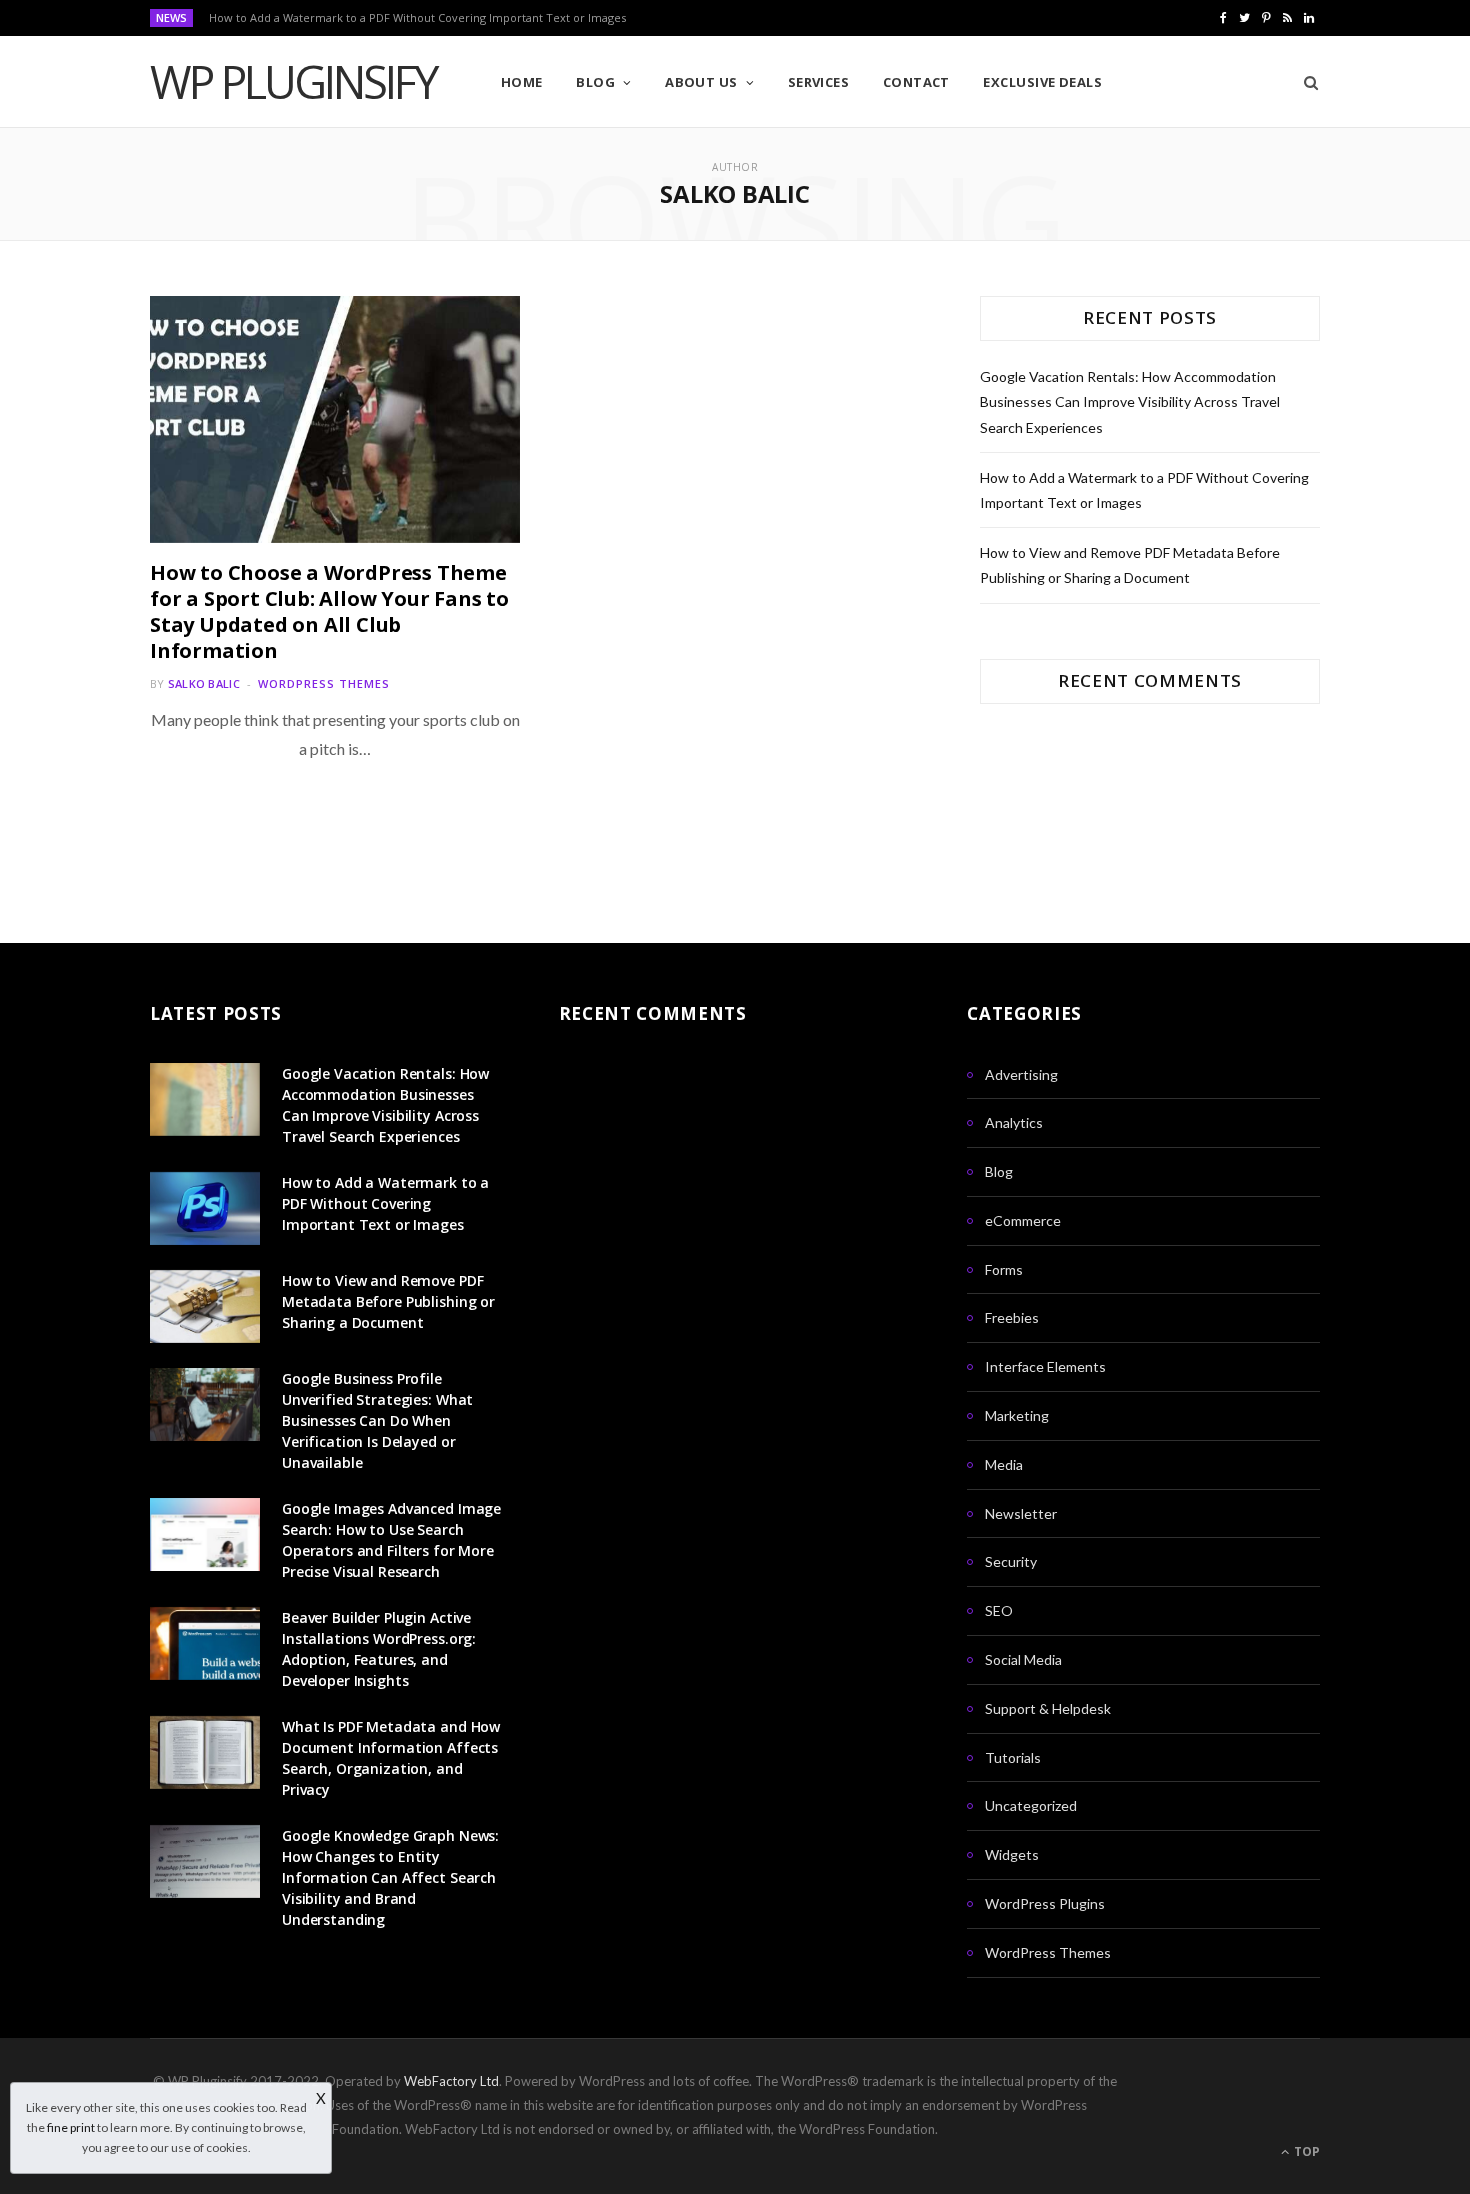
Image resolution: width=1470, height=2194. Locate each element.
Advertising (1021, 1074)
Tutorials (1013, 1757)
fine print (71, 2127)
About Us (701, 82)
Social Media (1023, 1659)
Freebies (1012, 1317)
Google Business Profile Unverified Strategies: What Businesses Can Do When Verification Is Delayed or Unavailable (377, 1420)
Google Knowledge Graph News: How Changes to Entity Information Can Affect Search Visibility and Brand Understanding (390, 1877)
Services (819, 82)
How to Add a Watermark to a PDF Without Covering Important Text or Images (417, 18)
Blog (595, 82)
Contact (916, 82)
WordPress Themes (324, 683)
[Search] (1304, 82)
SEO (999, 1610)
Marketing (1017, 1415)
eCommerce (1023, 1220)
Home (522, 82)
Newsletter (1021, 1513)
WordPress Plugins (1045, 1903)
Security (1011, 1561)
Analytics (1014, 1122)
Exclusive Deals (1042, 82)
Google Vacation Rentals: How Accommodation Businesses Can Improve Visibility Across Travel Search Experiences (1130, 401)
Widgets (1012, 1854)
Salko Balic (204, 683)
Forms (1004, 1269)
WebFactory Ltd (451, 2081)
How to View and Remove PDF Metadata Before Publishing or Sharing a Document (388, 1301)
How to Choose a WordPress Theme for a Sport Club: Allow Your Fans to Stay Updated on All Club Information (329, 611)
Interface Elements (1045, 1366)
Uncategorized (1031, 1805)
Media (1004, 1464)
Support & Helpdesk (1048, 1708)
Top (1305, 2151)
